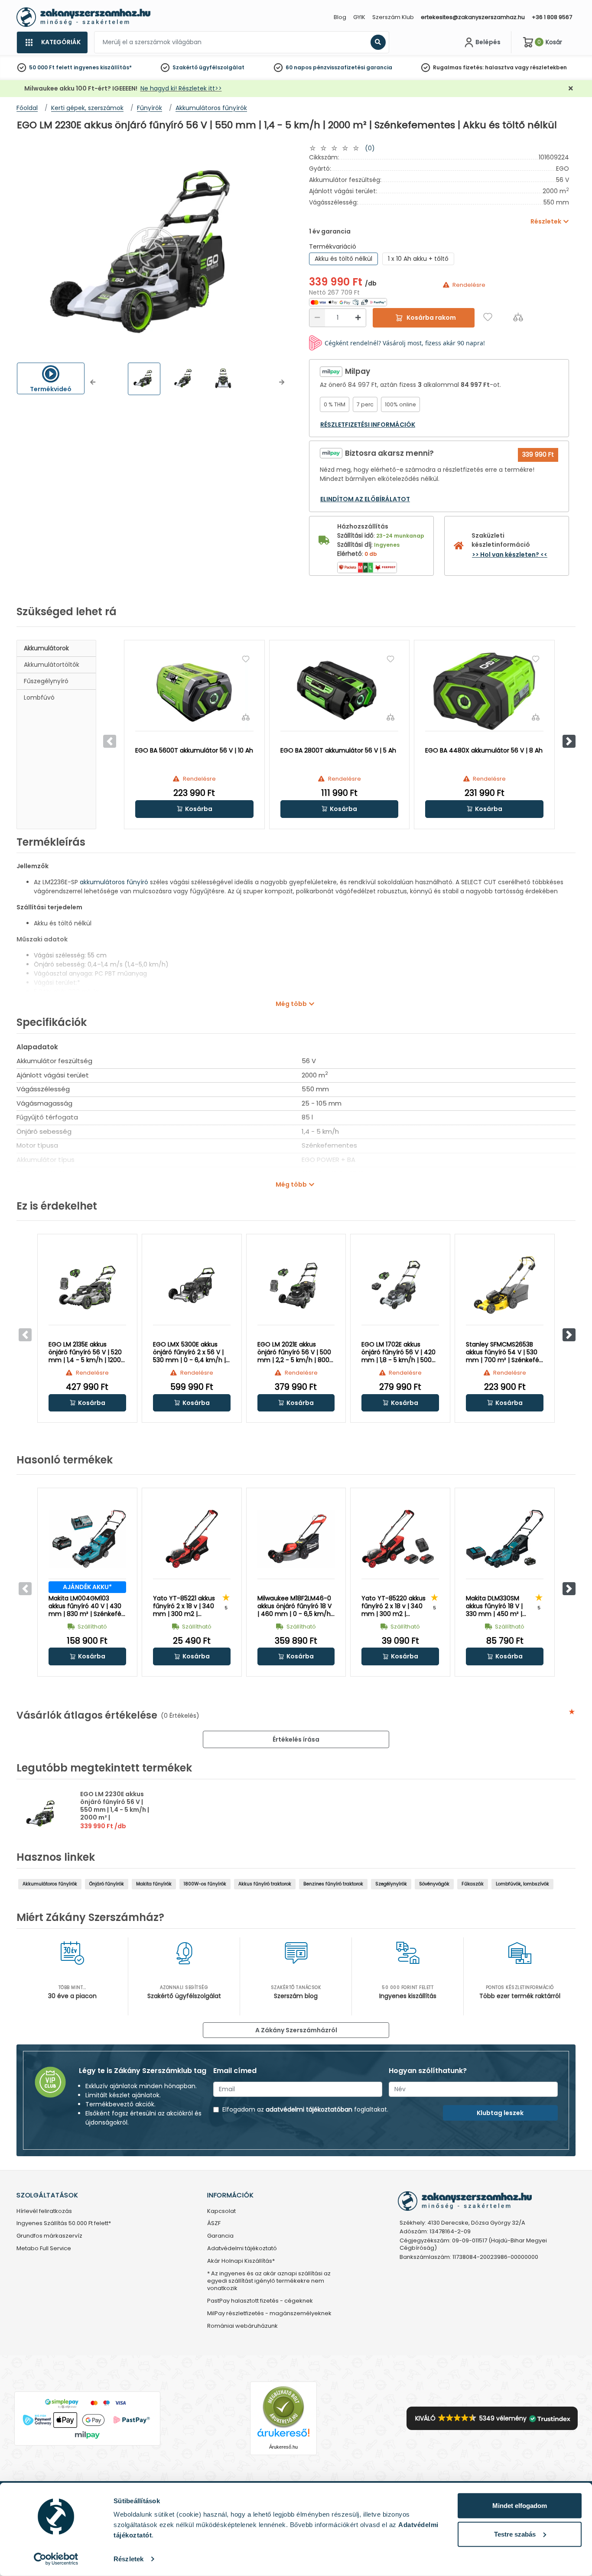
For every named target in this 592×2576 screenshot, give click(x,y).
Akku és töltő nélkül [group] (343, 259)
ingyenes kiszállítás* (103, 67)
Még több (291, 1004)
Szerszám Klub (393, 17)
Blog (340, 17)
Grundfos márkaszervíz (49, 2236)
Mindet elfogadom (520, 2506)
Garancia (220, 2236)
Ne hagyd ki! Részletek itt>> (181, 88)
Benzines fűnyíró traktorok (333, 1884)
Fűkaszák (473, 1884)
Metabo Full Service (44, 2249)
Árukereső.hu (283, 2447)
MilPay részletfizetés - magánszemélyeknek (269, 2314)
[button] (93, 382)
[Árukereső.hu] (283, 2407)
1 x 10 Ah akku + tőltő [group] (418, 259)
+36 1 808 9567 (552, 17)
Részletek (128, 2559)
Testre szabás (515, 2534)
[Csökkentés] (317, 318)
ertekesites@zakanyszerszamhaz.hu (473, 17)
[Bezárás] (571, 89)
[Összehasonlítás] (518, 317)
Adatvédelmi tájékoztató (242, 2249)
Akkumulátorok (46, 648)
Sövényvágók (434, 1884)
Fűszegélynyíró (46, 681)
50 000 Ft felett (51, 67)
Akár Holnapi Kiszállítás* (241, 2261)
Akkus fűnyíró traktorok (265, 1884)
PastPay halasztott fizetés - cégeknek (260, 2301)
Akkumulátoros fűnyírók (50, 1884)
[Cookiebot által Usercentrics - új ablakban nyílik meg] (56, 2559)
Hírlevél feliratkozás (44, 2211)
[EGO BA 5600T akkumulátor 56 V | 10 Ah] (194, 691)
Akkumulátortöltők (52, 665)
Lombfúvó (39, 698)
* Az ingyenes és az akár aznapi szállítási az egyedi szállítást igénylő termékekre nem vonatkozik (269, 2281)
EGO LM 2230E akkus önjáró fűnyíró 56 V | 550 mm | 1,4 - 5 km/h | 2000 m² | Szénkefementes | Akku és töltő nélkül (117, 1814)
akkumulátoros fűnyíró (114, 882)
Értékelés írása (296, 1739)
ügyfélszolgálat (222, 67)
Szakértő (185, 67)
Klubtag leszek (500, 2113)
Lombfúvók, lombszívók (522, 1884)
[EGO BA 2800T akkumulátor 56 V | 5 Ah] (340, 691)
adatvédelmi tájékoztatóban (309, 2109)
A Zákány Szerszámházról (296, 2030)
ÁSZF (214, 2224)
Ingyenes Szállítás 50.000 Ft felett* (64, 2224)
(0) (370, 148)
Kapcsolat (221, 2211)
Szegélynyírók (391, 1884)
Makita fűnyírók (154, 1884)
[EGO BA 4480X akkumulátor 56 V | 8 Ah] (484, 691)
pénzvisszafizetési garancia (353, 67)
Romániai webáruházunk (242, 2326)
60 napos (299, 67)
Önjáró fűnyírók (107, 1884)
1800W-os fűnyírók (205, 1884)
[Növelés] (358, 318)
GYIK (359, 17)
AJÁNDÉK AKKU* (87, 1587)
